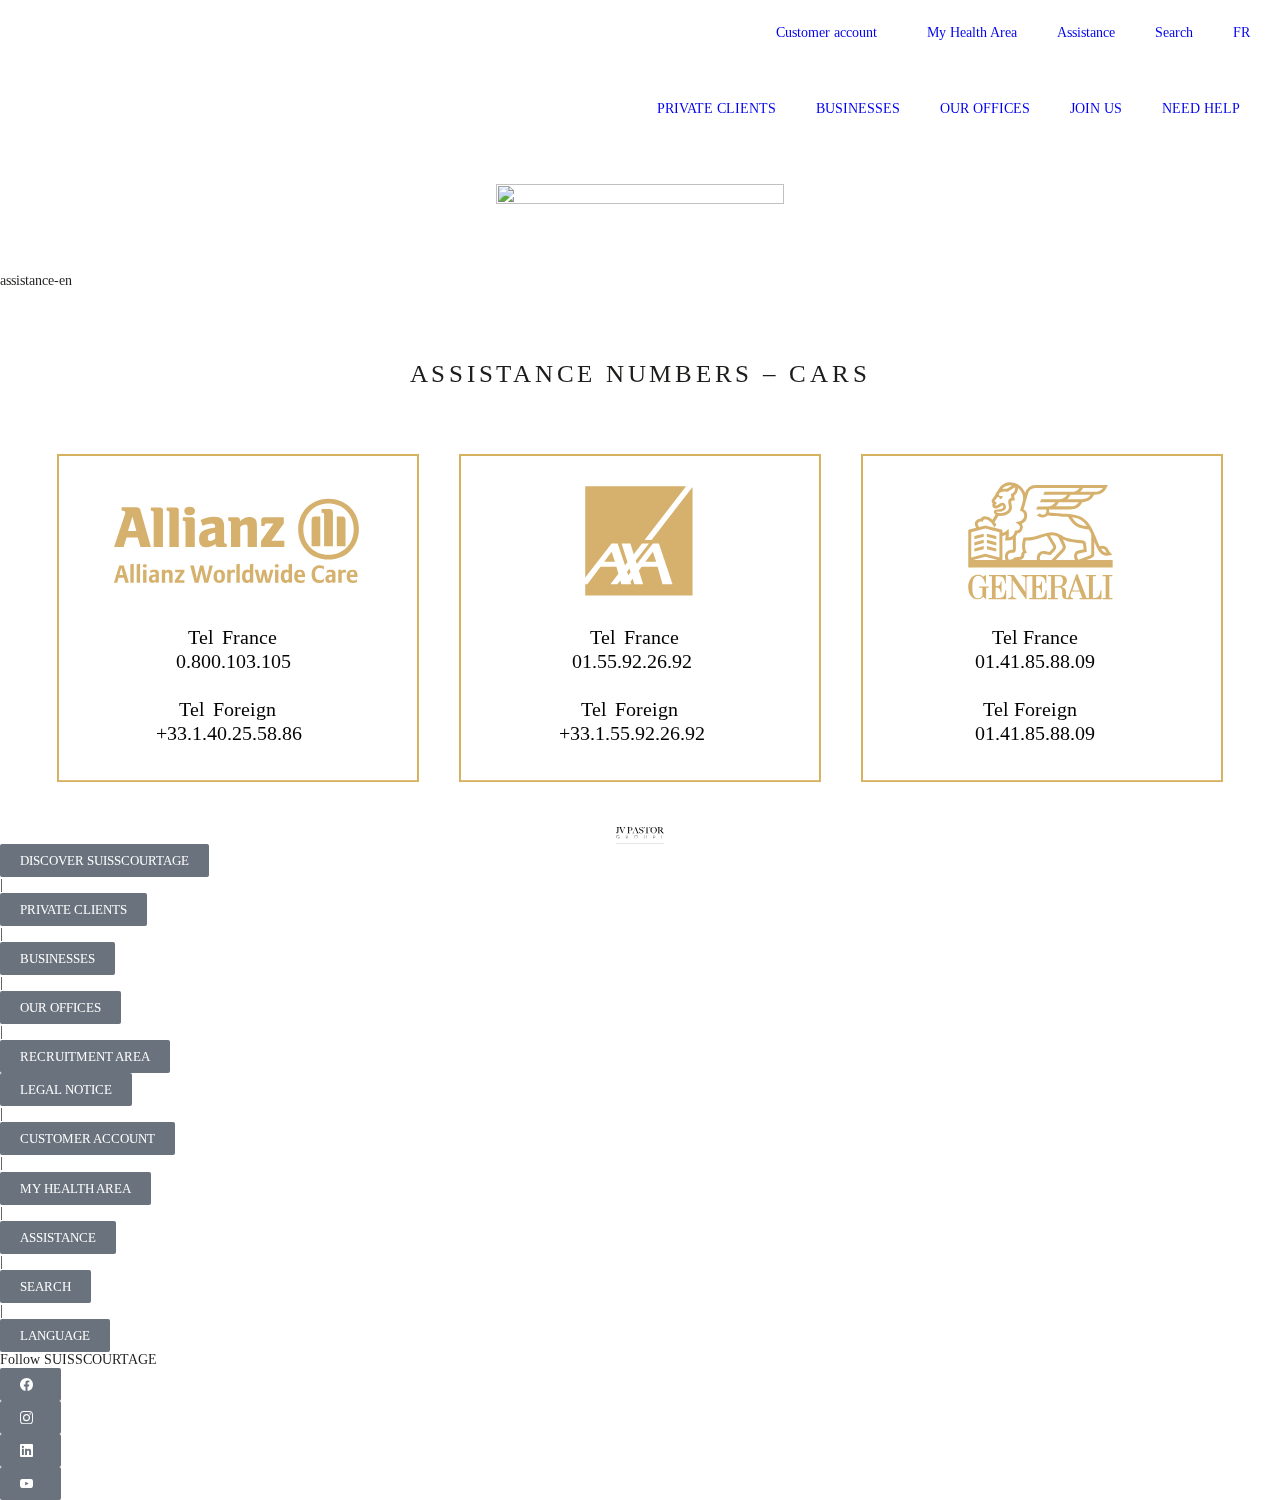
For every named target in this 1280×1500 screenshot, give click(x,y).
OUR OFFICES (985, 108)
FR (1241, 32)
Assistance (1086, 32)
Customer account (826, 32)
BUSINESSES (858, 108)
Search (1174, 32)
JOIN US (1096, 108)
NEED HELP (1201, 108)
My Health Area (972, 32)
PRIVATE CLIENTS (716, 108)
